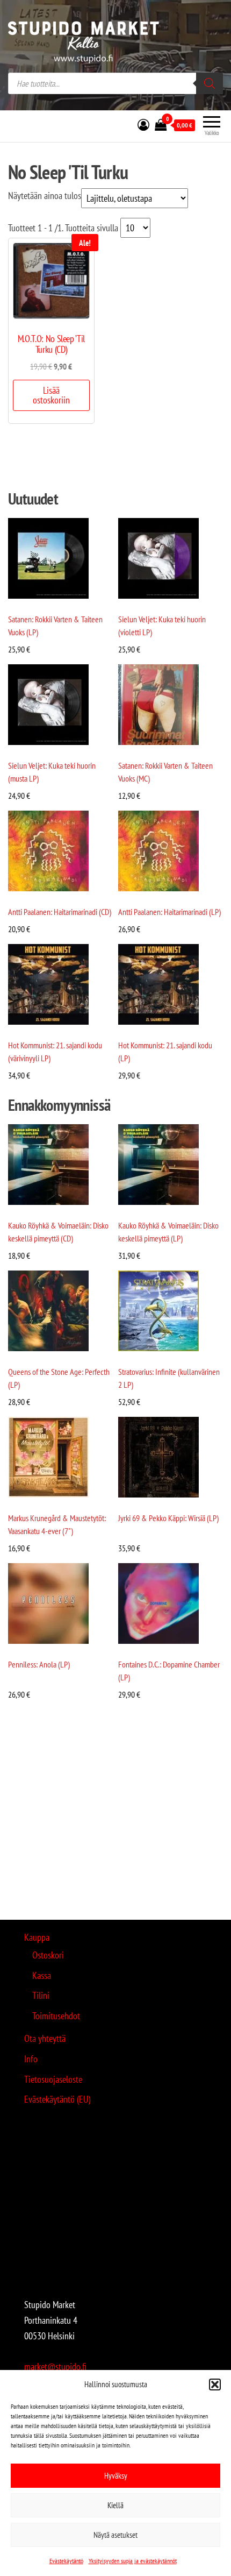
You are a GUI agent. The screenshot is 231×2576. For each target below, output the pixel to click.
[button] (215, 2385)
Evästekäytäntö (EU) (57, 2099)
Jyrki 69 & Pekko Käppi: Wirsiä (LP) (168, 1518)
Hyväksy (116, 2476)
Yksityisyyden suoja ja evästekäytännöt (133, 2561)
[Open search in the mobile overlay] (115, 83)
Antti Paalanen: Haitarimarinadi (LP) (169, 912)
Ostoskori (48, 1955)
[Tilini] (143, 125)
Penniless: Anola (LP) (39, 1664)
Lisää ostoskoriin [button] (51, 395)
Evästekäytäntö (66, 2561)
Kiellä (115, 2505)
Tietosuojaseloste (53, 2079)
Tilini (41, 1995)
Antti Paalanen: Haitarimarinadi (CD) (60, 912)
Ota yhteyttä (45, 2038)
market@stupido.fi (55, 2366)
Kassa (42, 1975)
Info (31, 2059)
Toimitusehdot (56, 2016)
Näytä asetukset (115, 2535)
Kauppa (37, 1937)
